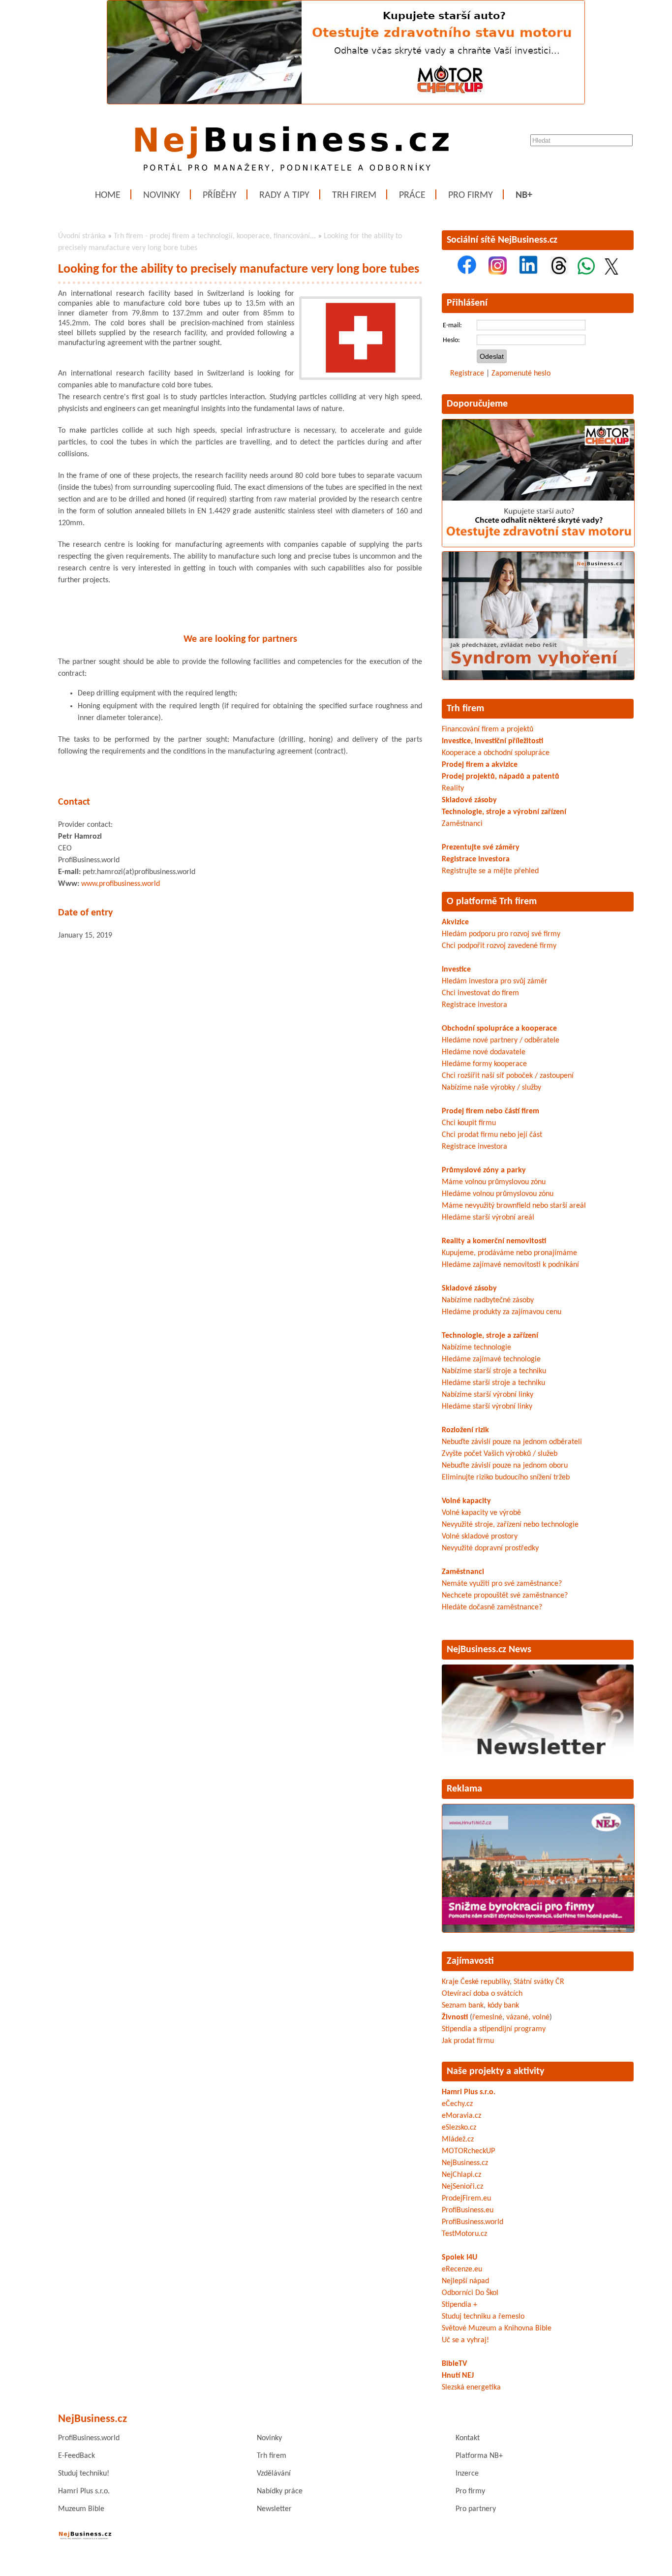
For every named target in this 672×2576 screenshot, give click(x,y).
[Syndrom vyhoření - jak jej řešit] (538, 678)
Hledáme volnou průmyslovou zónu (498, 1194)
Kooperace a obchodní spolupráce (496, 753)
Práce (412, 195)
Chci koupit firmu (469, 1123)
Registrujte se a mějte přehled (490, 871)
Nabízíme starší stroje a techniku (494, 1371)
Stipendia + (459, 2305)
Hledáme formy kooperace (484, 1064)
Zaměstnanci (462, 824)
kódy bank (503, 2006)
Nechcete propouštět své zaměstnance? (505, 1596)
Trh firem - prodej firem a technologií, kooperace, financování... (215, 236)
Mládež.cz (458, 2139)
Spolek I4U (459, 2258)
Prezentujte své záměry (481, 848)
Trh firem (354, 195)
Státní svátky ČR (539, 1982)
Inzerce (467, 2474)
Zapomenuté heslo (521, 374)
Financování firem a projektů (488, 729)
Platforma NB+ (479, 2456)
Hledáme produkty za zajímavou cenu (502, 1312)
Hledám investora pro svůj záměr (495, 981)
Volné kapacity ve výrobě (481, 1513)
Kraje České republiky (476, 1982)
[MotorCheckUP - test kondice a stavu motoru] (538, 545)
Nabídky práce (280, 2491)
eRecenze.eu (462, 2269)
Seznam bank (463, 2006)
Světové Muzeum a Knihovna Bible (497, 2328)
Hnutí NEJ (458, 2376)
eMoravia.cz (461, 2116)
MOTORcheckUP (468, 2151)
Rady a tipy (284, 195)
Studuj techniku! (84, 2474)
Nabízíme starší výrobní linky (488, 1395)
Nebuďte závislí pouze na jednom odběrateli (512, 1442)
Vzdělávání (274, 2474)
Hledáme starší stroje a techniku (493, 1383)
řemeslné (487, 2017)
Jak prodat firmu (468, 2041)
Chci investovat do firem (480, 993)
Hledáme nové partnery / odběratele (501, 1040)
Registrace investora (476, 859)
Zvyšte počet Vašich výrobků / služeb (500, 1454)
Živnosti (455, 2017)
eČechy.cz (457, 2104)
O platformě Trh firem (492, 902)
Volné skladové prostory (480, 1537)
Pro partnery (476, 2509)
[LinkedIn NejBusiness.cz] (528, 273)
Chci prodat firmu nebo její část (492, 1135)
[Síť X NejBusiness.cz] (611, 273)
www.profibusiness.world (121, 884)
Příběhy (220, 195)
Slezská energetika (471, 2388)
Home (108, 195)
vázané (517, 2017)
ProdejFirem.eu (466, 2199)
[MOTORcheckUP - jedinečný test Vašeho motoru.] (346, 102)
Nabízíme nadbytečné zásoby (488, 1300)
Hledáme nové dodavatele (484, 1052)
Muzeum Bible (81, 2509)
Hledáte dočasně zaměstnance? (492, 1607)
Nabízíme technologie (476, 1348)
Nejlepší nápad (465, 2281)
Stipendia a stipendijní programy (494, 2029)
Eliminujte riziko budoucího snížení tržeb (506, 1477)
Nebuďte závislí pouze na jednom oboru (505, 1466)
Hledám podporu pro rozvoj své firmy (501, 934)
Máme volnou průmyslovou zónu (494, 1182)
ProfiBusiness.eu (468, 2210)
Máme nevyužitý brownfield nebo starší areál (514, 1206)
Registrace (467, 374)
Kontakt (468, 2438)
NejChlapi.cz (461, 2175)
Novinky (162, 195)
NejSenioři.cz (462, 2187)
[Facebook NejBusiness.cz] (467, 273)
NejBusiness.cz (465, 2163)
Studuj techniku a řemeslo (483, 2317)
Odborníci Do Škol (470, 2293)
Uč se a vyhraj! (465, 2340)
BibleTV (454, 2364)
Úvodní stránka (82, 236)
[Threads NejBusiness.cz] (559, 273)
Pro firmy (471, 195)
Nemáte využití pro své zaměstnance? (502, 1584)
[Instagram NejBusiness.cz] (498, 273)
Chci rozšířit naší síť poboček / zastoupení (508, 1076)
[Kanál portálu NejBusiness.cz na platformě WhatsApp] (586, 273)
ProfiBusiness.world (473, 2222)
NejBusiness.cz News (489, 1650)
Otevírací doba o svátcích (482, 1994)
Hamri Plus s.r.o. (469, 2092)
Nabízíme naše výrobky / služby (491, 1088)
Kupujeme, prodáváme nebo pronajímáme (509, 1253)
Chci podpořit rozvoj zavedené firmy (499, 946)
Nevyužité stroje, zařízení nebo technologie (510, 1525)
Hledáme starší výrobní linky (487, 1407)
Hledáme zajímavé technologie (491, 1359)
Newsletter (274, 2509)
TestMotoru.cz (464, 2234)
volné (541, 2017)
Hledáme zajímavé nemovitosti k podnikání (510, 1265)
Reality (453, 788)
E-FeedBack (76, 2456)
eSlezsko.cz (459, 2128)
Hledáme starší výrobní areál (488, 1218)
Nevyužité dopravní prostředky (490, 1548)
